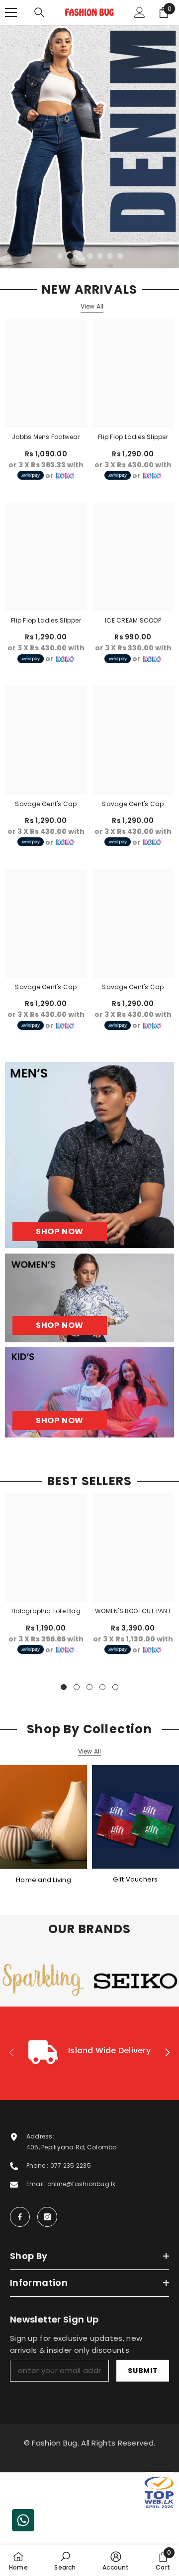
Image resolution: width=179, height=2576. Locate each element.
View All (92, 306)
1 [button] (60, 256)
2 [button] (70, 256)
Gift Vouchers (135, 1879)
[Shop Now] (89, 1155)
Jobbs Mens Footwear (46, 437)
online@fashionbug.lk (82, 2184)
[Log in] (140, 12)
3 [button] (80, 256)
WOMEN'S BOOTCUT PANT (133, 1611)
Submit (143, 2371)
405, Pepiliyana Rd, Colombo (71, 2147)
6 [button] (110, 256)
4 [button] (90, 256)
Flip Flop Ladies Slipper (133, 437)
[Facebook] (20, 2217)
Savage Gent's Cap (46, 804)
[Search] (39, 12)
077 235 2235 (71, 2166)
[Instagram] (47, 2217)
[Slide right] (167, 2053)
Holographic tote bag (46, 1611)
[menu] (11, 12)
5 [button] (100, 256)
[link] (89, 2053)
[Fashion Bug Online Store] (44, 1817)
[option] (89, 147)
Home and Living (44, 1880)
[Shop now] (89, 1298)
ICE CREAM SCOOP (133, 620)
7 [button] (120, 256)
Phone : (38, 2166)
